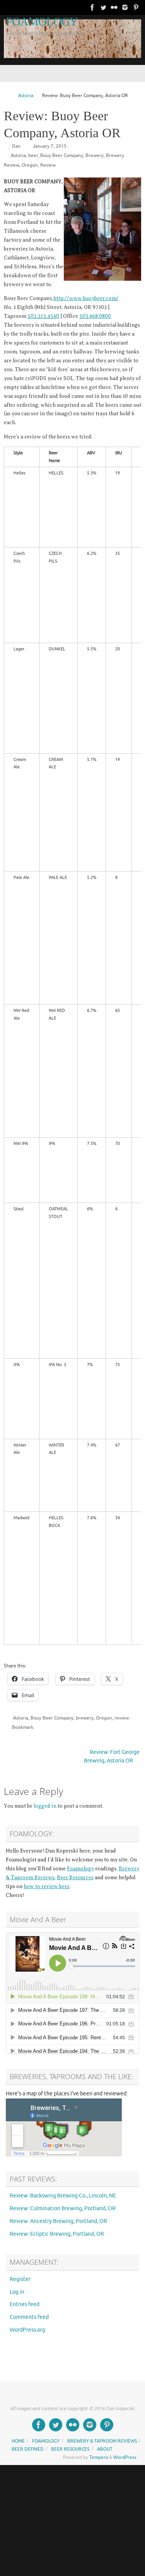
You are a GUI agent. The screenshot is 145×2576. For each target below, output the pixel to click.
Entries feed (25, 2304)
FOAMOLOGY (42, 22)
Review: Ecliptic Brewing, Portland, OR (57, 2234)
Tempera (99, 2457)
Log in (17, 2292)
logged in (45, 1806)
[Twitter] (103, 7)
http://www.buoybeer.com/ (86, 298)
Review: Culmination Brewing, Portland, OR (63, 2208)
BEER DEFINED (28, 2449)
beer (33, 155)
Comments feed (29, 2317)
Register (20, 2279)
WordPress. (125, 2457)
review (122, 1718)
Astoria (26, 96)
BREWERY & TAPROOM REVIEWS (102, 2441)
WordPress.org (27, 2330)
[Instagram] (125, 7)
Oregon (30, 165)
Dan (16, 146)
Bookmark (23, 1727)
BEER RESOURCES (70, 2449)
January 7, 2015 (50, 146)
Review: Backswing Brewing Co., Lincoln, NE (63, 2196)
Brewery (95, 155)
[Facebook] (92, 7)
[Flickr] (114, 7)
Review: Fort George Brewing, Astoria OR (112, 1757)
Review (48, 165)
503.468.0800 (95, 316)
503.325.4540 (43, 316)
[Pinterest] (136, 7)
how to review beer (47, 1886)
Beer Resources (75, 1877)
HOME (18, 2441)
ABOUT (105, 2449)
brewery (85, 1718)
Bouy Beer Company (62, 155)
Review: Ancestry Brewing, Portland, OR (58, 2221)
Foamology (80, 1869)
